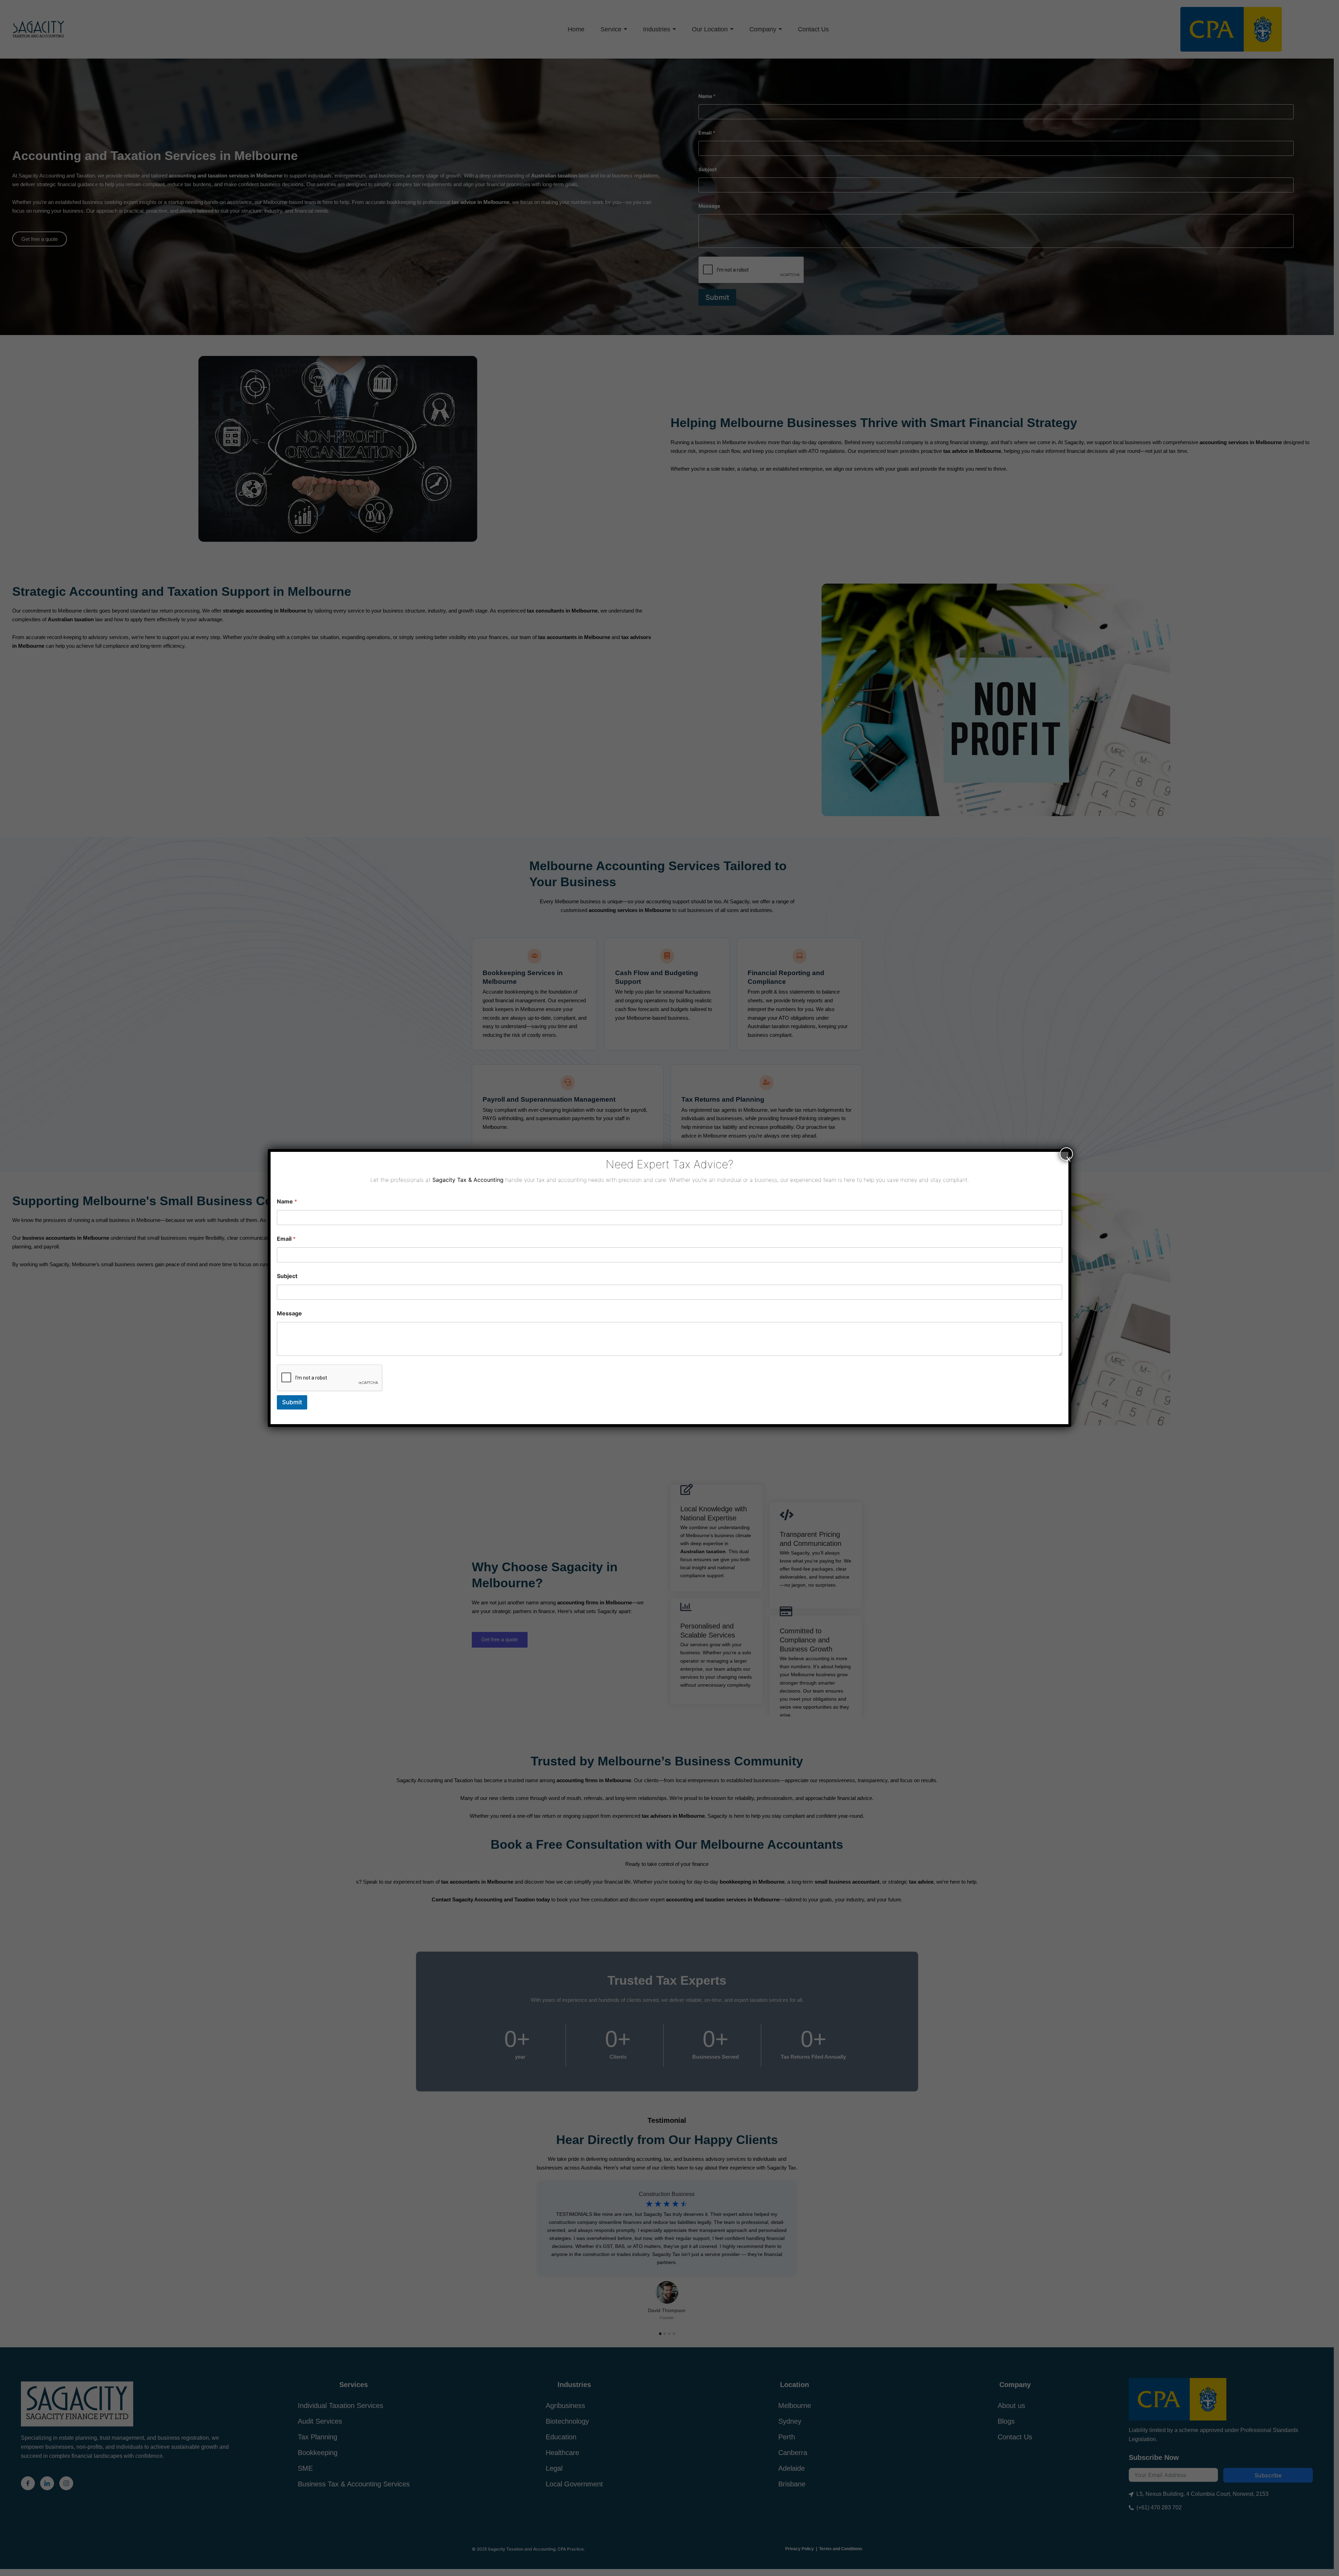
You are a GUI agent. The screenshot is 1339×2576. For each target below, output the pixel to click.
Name (287, 1202)
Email (286, 1239)
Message (289, 1313)
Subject (287, 1276)
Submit (292, 1402)
